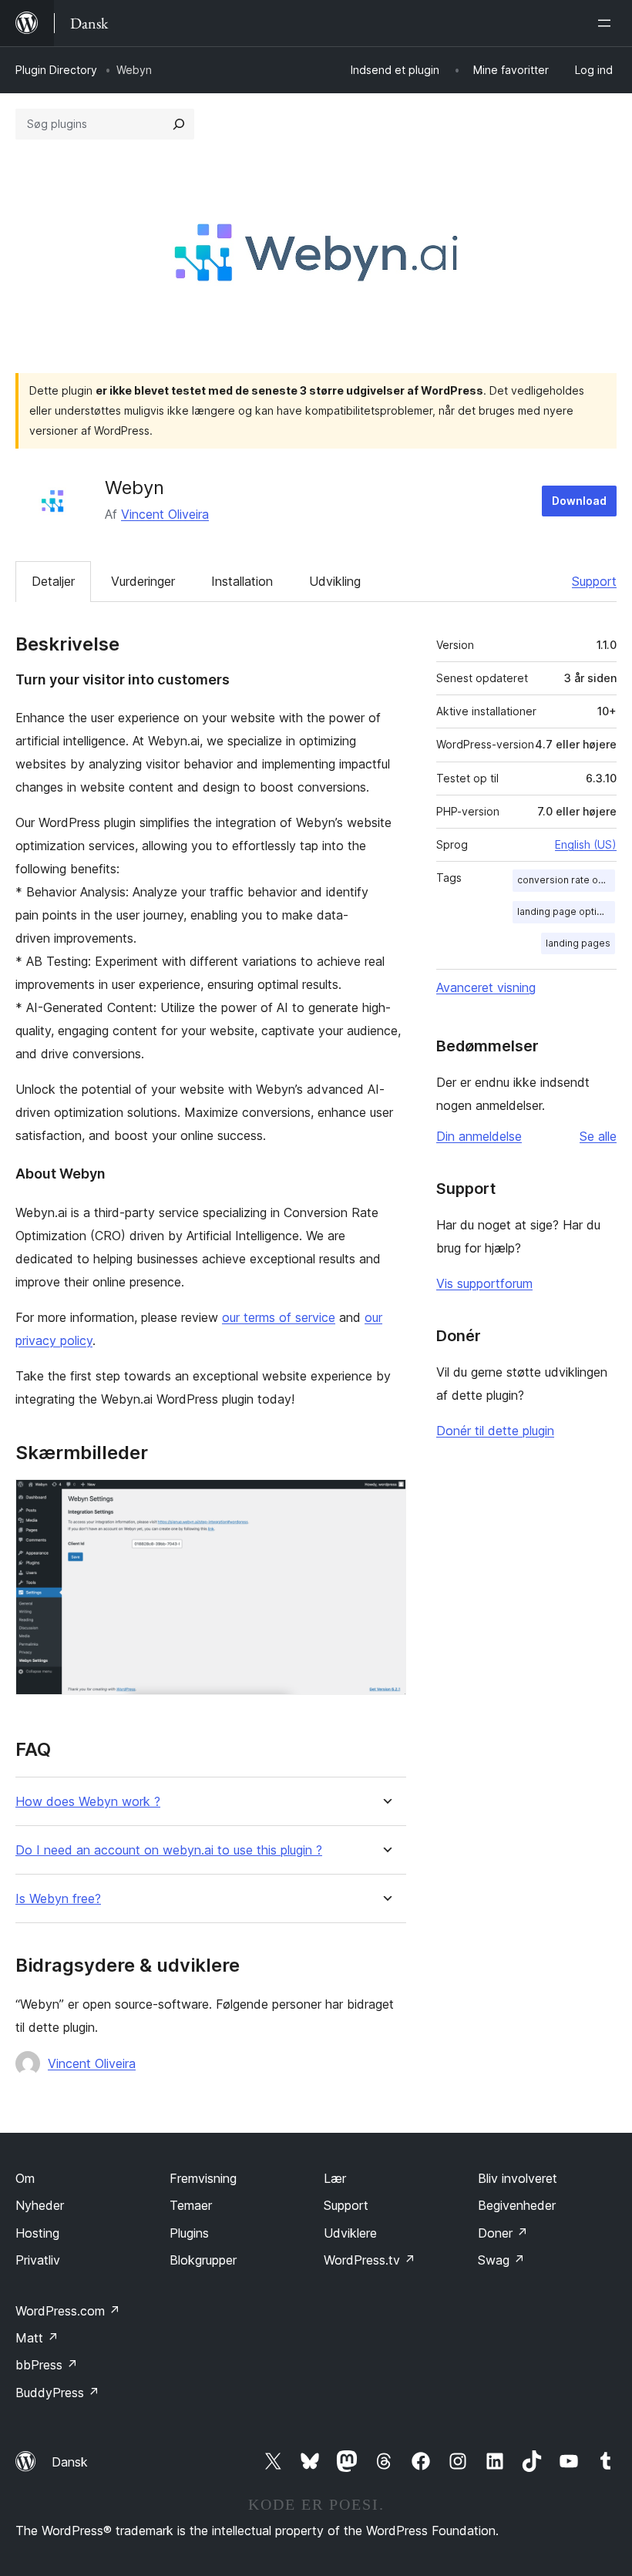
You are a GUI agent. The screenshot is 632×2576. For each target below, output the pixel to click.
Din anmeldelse (479, 1136)
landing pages (578, 943)
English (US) (586, 844)
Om (25, 2178)
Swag (501, 2260)
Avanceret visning (486, 987)
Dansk (70, 2462)
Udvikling (335, 581)
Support (594, 581)
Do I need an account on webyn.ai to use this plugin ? (169, 1850)
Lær (335, 2178)
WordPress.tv (370, 2260)
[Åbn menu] (607, 23)
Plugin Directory (56, 70)
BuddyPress (57, 2393)
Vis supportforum (484, 1283)
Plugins (189, 2233)
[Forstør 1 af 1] (385, 1500)
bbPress (47, 2365)
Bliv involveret (518, 2178)
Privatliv (38, 2260)
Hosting (37, 2233)
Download (579, 501)
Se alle (598, 1136)
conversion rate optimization (566, 880)
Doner (503, 2233)
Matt (37, 2338)
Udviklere (350, 2233)
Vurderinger (143, 581)
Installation (242, 581)
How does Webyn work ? (88, 1802)
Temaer (191, 2205)
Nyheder (40, 2205)
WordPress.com (68, 2311)
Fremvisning (203, 2178)
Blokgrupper (203, 2260)
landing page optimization (566, 911)
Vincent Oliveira (165, 514)
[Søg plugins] (179, 124)
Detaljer (53, 581)
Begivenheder (517, 2205)
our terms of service (279, 1317)
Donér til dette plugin (495, 1431)
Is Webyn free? (58, 1899)
